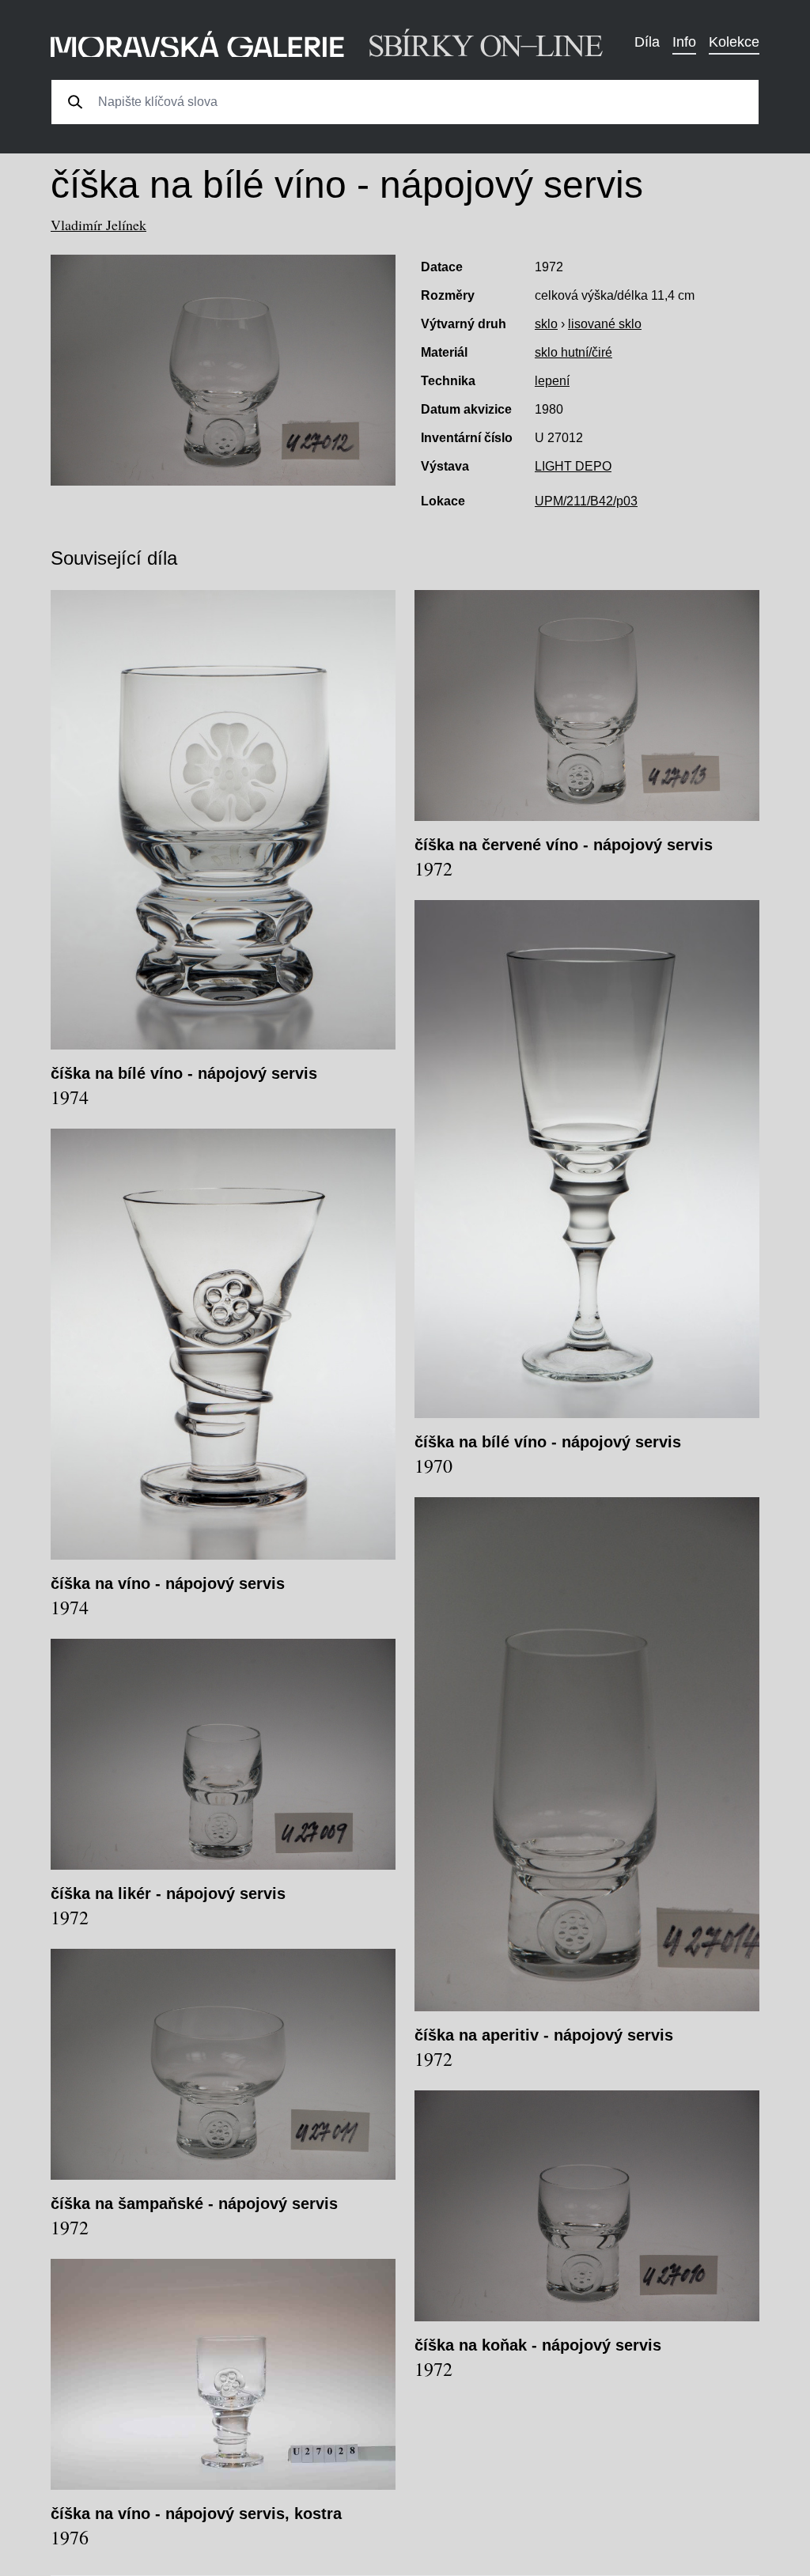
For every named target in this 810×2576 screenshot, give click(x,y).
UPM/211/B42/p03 (586, 501)
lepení (552, 381)
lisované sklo (605, 324)
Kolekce (734, 42)
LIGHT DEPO (573, 466)
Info (684, 42)
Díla (647, 42)
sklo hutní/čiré (573, 352)
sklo (546, 324)
